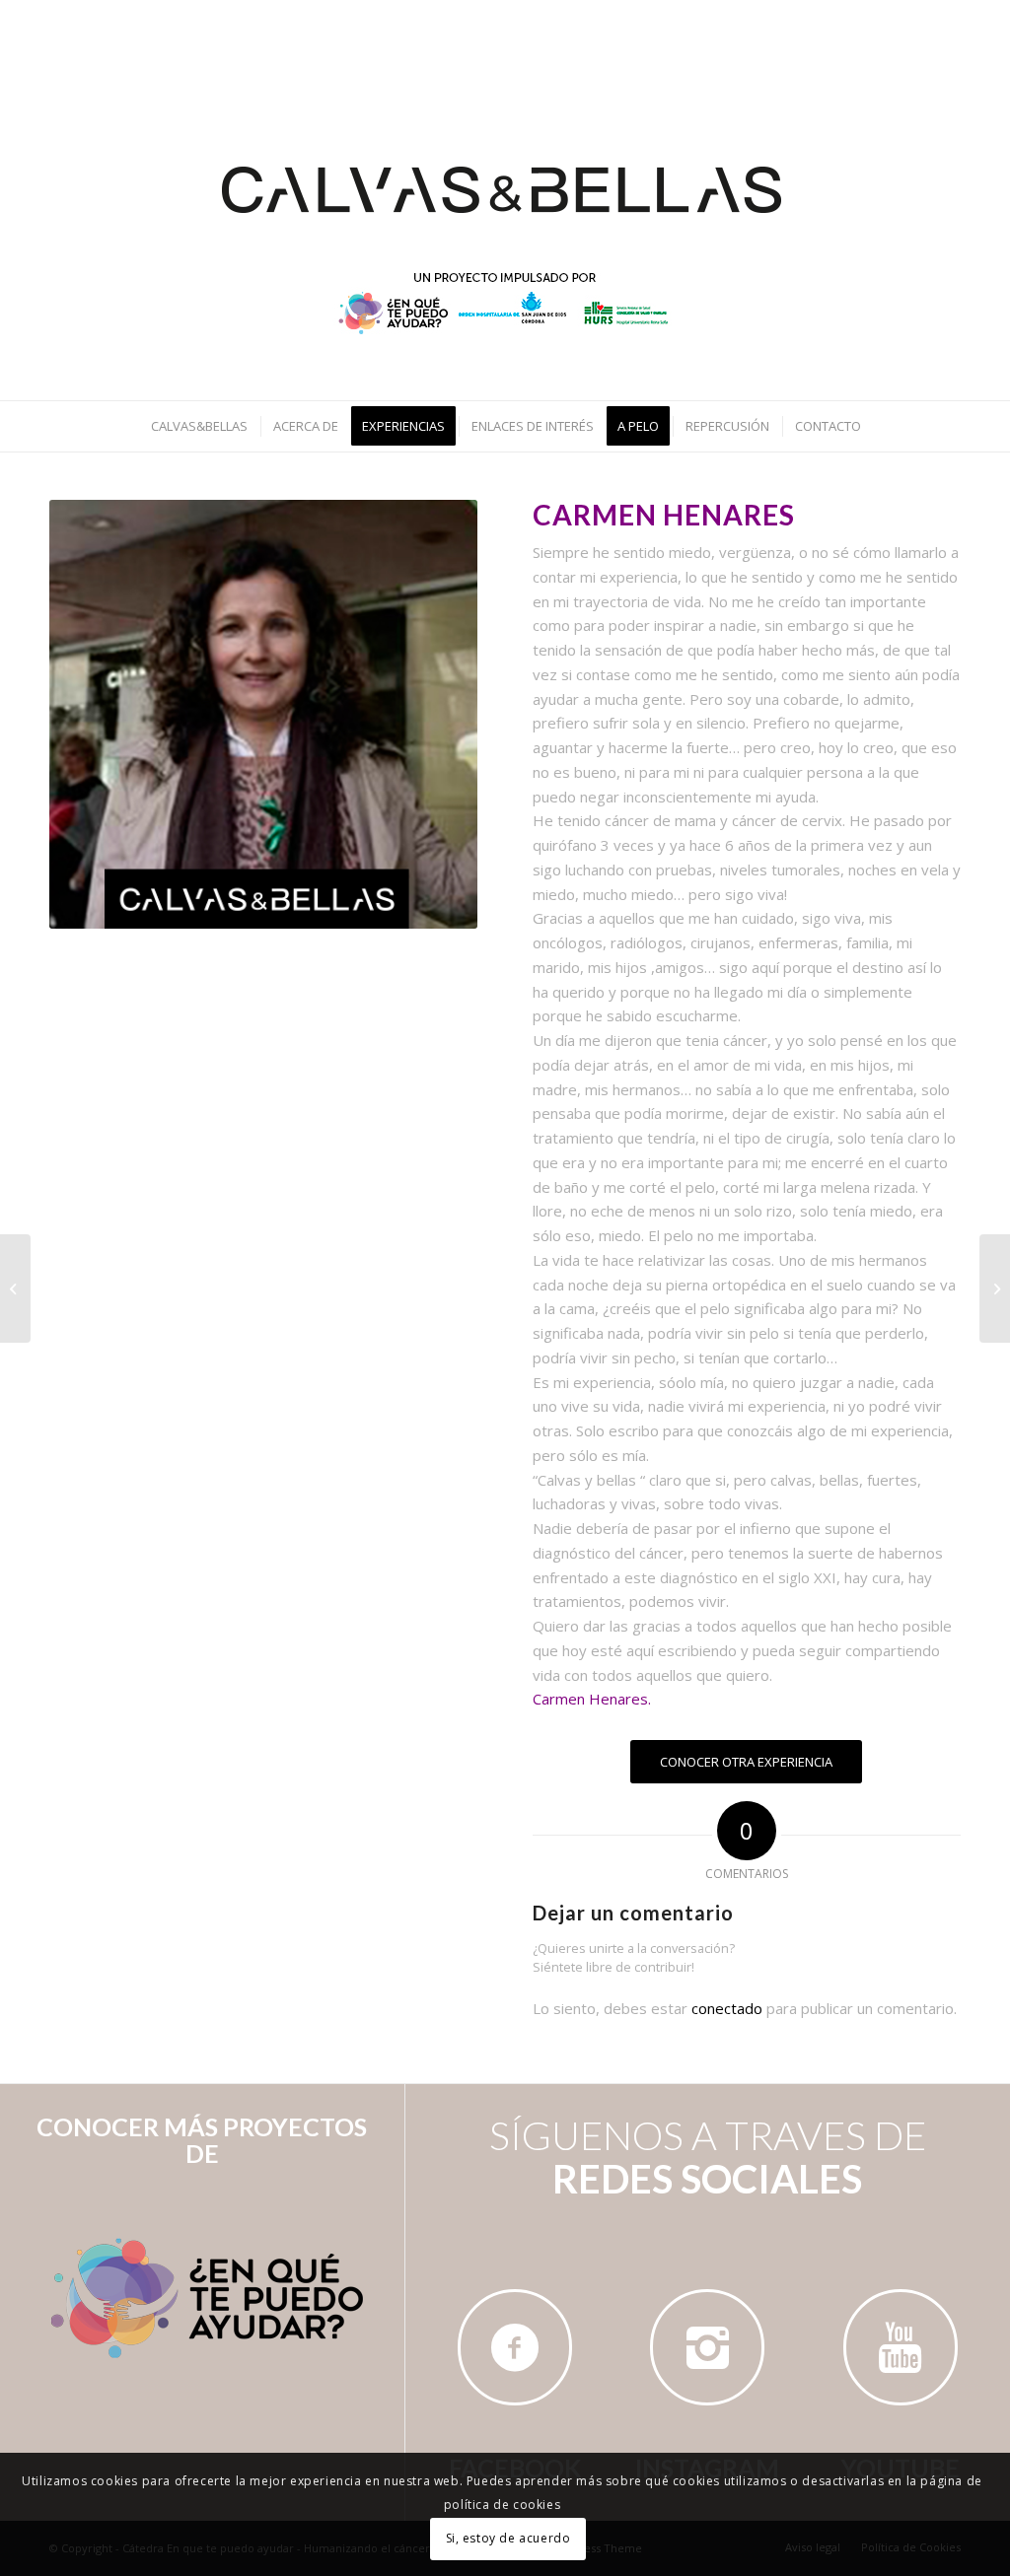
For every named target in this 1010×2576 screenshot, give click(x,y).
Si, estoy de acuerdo (508, 2538)
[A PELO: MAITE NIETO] (995, 1288)
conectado (727, 2008)
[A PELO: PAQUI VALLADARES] (15, 1288)
